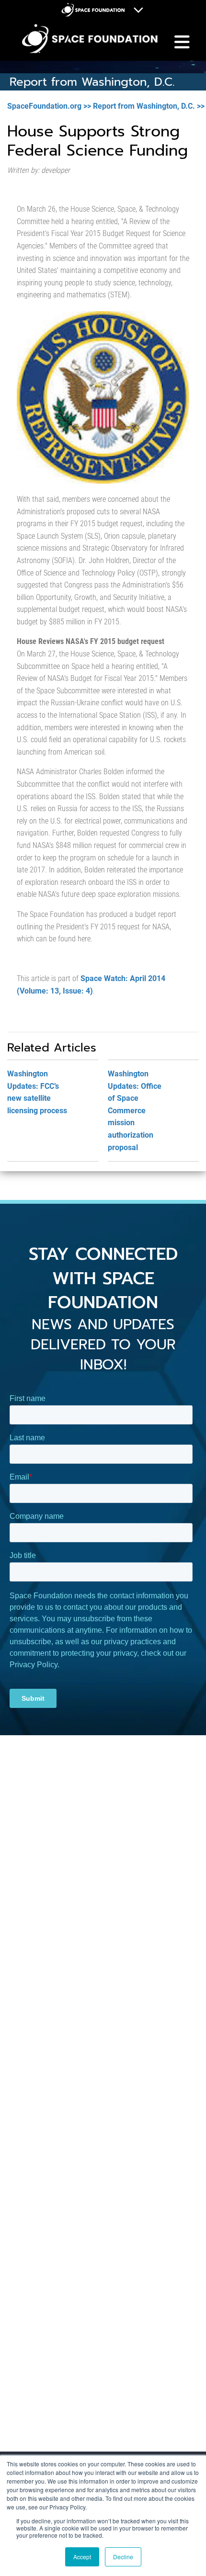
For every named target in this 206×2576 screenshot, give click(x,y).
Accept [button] (82, 2557)
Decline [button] (123, 2557)
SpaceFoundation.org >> (49, 106)
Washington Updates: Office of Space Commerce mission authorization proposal (135, 1111)
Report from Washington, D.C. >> (149, 106)
